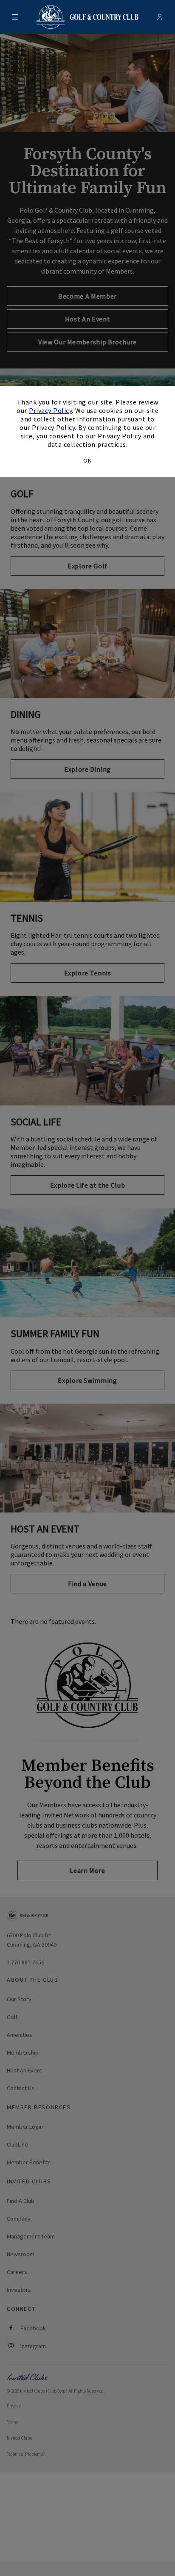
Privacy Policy (50, 410)
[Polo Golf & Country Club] (87, 17)
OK (87, 460)
